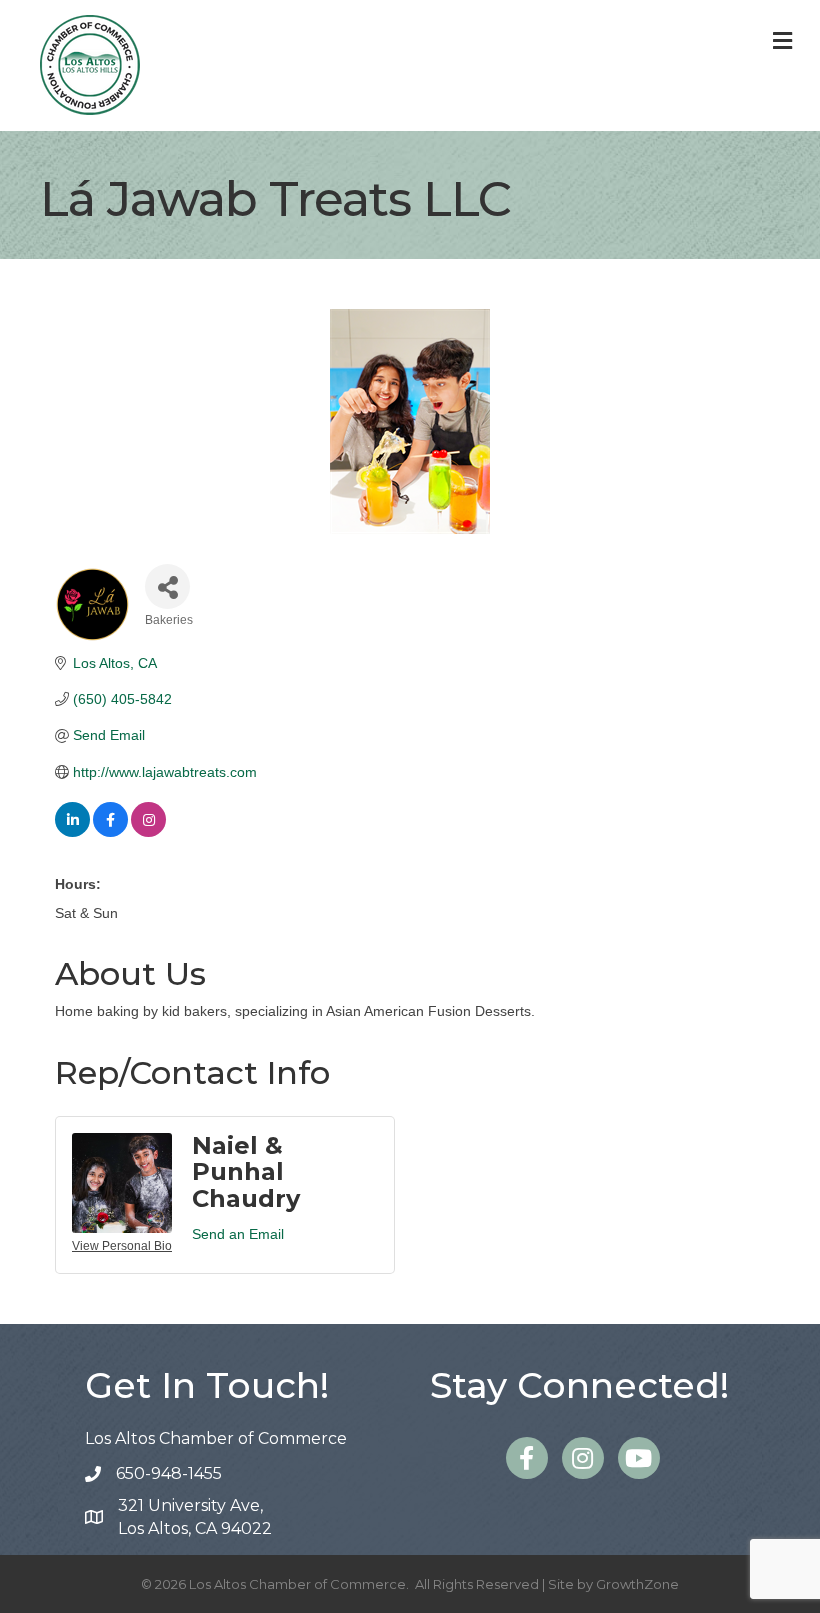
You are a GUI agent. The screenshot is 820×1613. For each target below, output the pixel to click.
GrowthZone (637, 1584)
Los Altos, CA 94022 (195, 1517)
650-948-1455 (169, 1473)
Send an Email (238, 1234)
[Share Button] (167, 586)
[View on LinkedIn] (72, 832)
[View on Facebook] (110, 832)
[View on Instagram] (148, 832)
